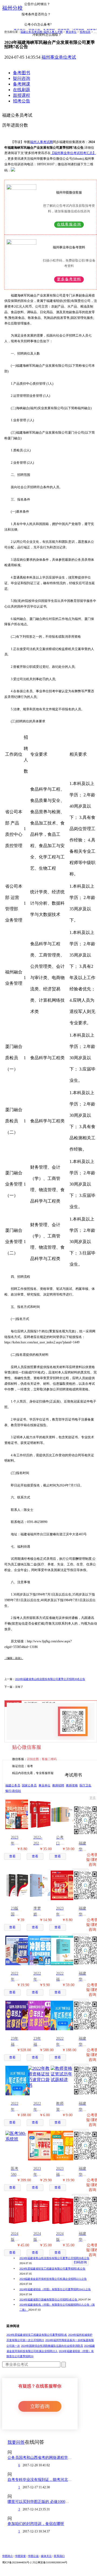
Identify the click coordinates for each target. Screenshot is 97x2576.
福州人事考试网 (41, 142)
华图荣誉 (20, 2556)
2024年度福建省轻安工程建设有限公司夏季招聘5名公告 (52, 2269)
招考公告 (22, 101)
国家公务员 (29, 1785)
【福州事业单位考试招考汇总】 (73, 153)
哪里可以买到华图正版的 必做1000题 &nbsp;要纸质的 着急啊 (40, 2502)
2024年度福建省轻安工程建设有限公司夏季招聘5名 (37, 2335)
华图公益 (33, 2556)
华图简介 (8, 2556)
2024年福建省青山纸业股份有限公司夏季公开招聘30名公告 (50, 1679)
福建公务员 (13, 1785)
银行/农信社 (13, 1791)
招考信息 (85, 32)
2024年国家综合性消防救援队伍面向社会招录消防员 (52, 2346)
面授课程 (22, 95)
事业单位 (71, 32)
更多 (93, 1798)
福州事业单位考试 (59, 57)
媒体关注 (46, 2556)
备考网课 (22, 84)
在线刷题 (22, 90)
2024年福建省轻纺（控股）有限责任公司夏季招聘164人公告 (55, 2289)
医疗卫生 (85, 1785)
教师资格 (72, 1785)
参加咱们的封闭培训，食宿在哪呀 (36, 2524)
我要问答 (16, 2442)
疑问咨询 (22, 78)
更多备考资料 (69, 279)
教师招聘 (58, 1785)
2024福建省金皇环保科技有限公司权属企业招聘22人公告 (53, 2279)
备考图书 (22, 73)
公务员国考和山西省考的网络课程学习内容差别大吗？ (40, 2458)
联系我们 (59, 2556)
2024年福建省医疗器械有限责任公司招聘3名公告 (49, 2300)
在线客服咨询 (69, 224)
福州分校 (12, 8)
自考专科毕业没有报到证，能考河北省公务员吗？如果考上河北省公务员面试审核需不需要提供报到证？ (40, 2480)
